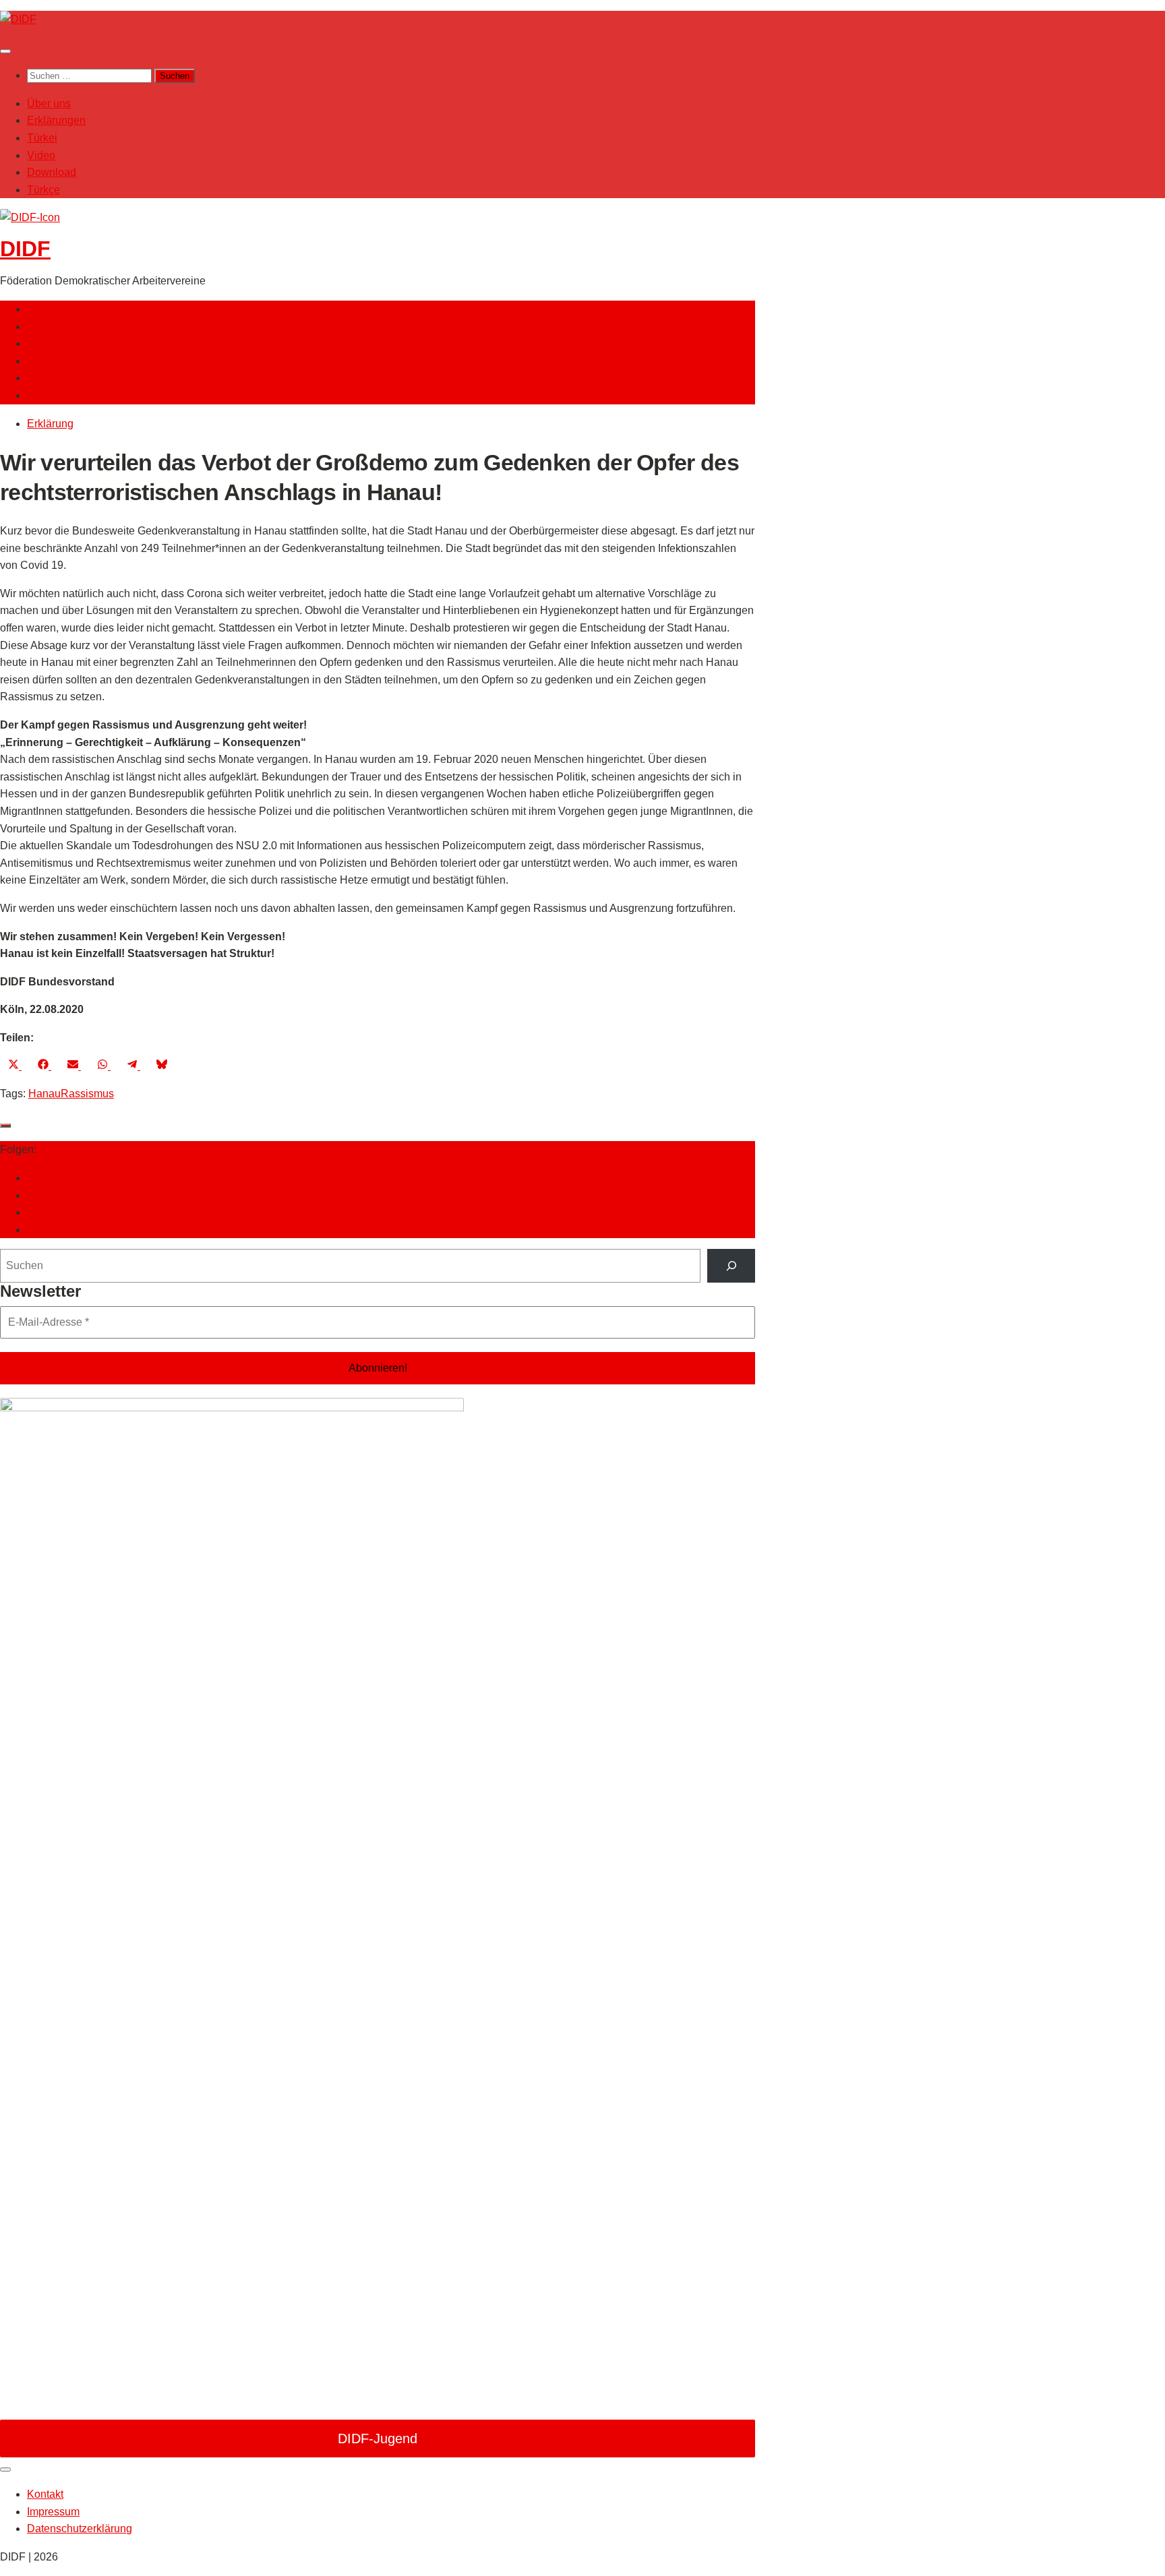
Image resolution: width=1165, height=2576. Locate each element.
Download (52, 172)
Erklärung (50, 424)
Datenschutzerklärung (80, 2528)
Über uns (49, 103)
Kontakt (45, 2494)
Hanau (44, 1094)
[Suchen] (731, 1265)
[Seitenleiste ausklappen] (5, 1126)
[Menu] (5, 51)
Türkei (42, 138)
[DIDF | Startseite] (18, 19)
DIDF (25, 249)
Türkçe (43, 190)
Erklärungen (56, 120)
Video (41, 155)
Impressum (53, 2512)
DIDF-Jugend (378, 2439)
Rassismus (87, 1094)
